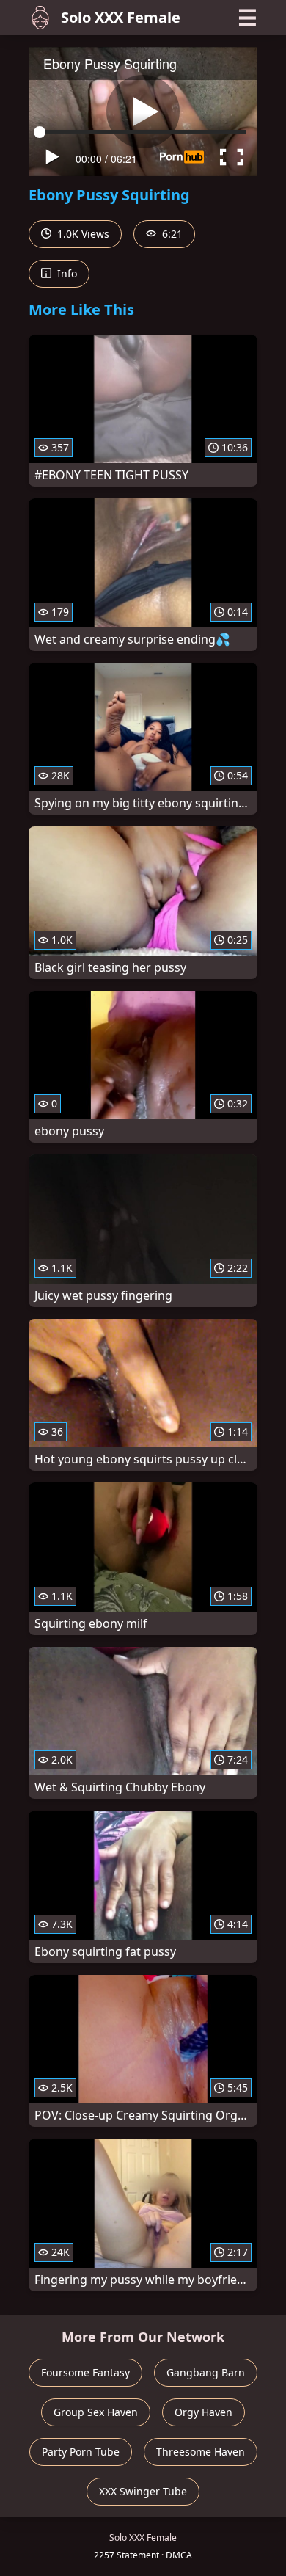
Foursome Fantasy (85, 2372)
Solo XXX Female (121, 17)
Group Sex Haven (96, 2412)
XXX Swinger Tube (143, 2491)
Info (66, 273)
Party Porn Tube (81, 2452)
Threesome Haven (201, 2452)
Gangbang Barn (206, 2372)
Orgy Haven (203, 2412)
